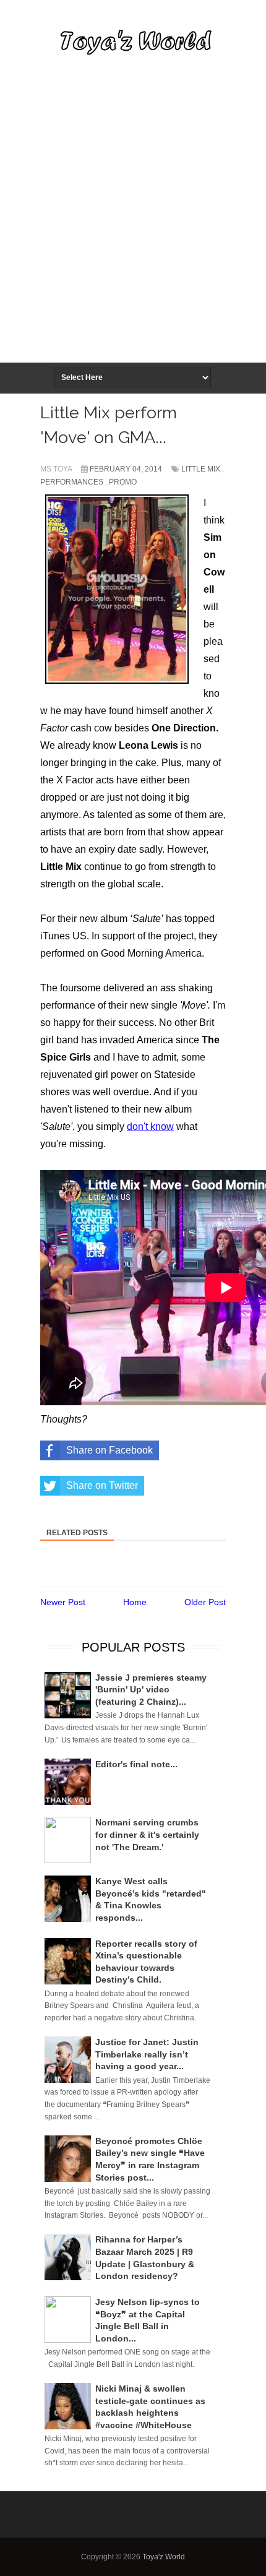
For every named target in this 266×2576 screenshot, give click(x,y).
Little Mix (201, 469)
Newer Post (63, 1602)
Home (135, 1602)
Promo (123, 482)
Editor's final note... (136, 1764)
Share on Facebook (109, 1450)
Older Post (205, 1602)
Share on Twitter (102, 1485)
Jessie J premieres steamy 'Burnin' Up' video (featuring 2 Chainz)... (151, 1690)
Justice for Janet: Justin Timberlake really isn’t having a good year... (147, 2054)
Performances (72, 482)
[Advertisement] (133, 223)
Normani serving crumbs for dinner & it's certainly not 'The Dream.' (147, 1834)
